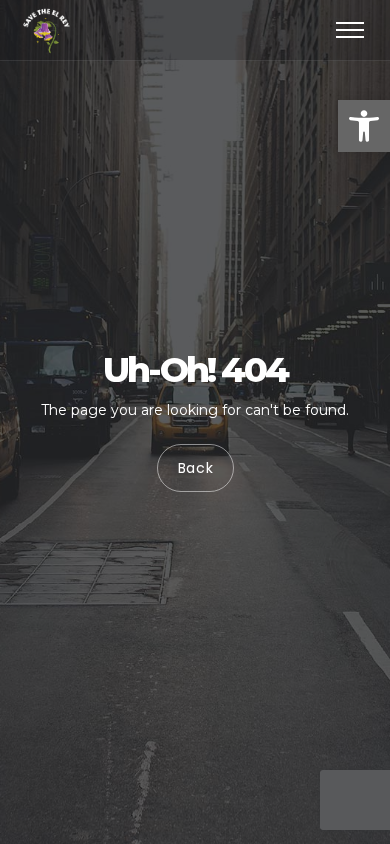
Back (195, 468)
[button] (364, 126)
